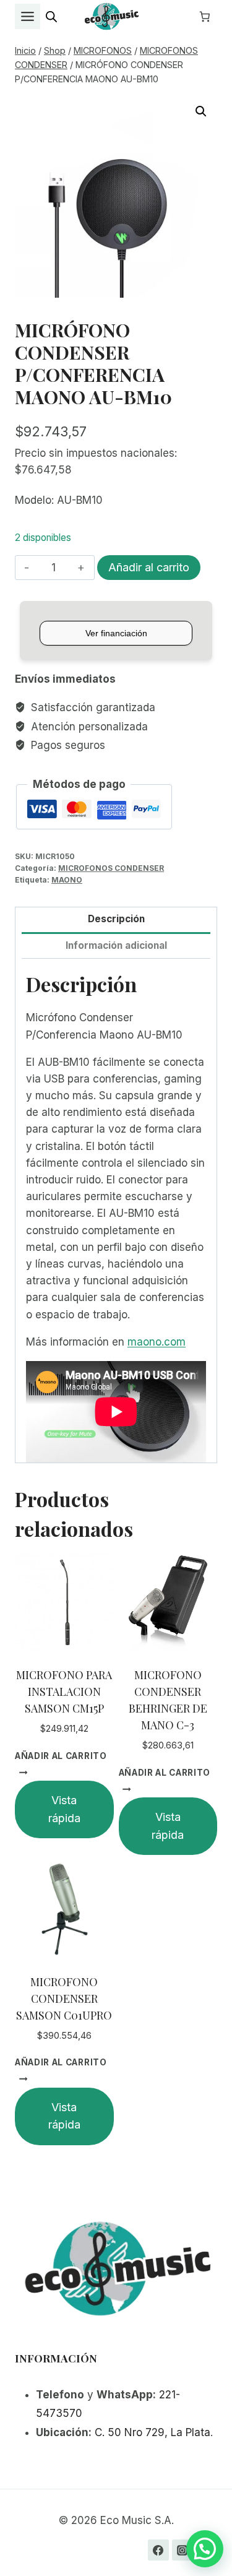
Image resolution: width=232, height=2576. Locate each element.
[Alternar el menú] (28, 16)
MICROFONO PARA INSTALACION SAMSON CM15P (64, 1692)
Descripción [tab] (116, 919)
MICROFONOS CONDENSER (111, 868)
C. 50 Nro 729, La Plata (153, 2432)
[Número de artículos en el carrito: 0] (205, 17)
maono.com (157, 1342)
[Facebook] (158, 2550)
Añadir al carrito (149, 567)
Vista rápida (64, 1809)
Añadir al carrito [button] (61, 1755)
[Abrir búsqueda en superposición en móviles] (51, 17)
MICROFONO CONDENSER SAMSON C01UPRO (64, 1999)
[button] (201, 111)
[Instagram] (183, 2550)
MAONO (67, 880)
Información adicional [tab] (116, 945)
